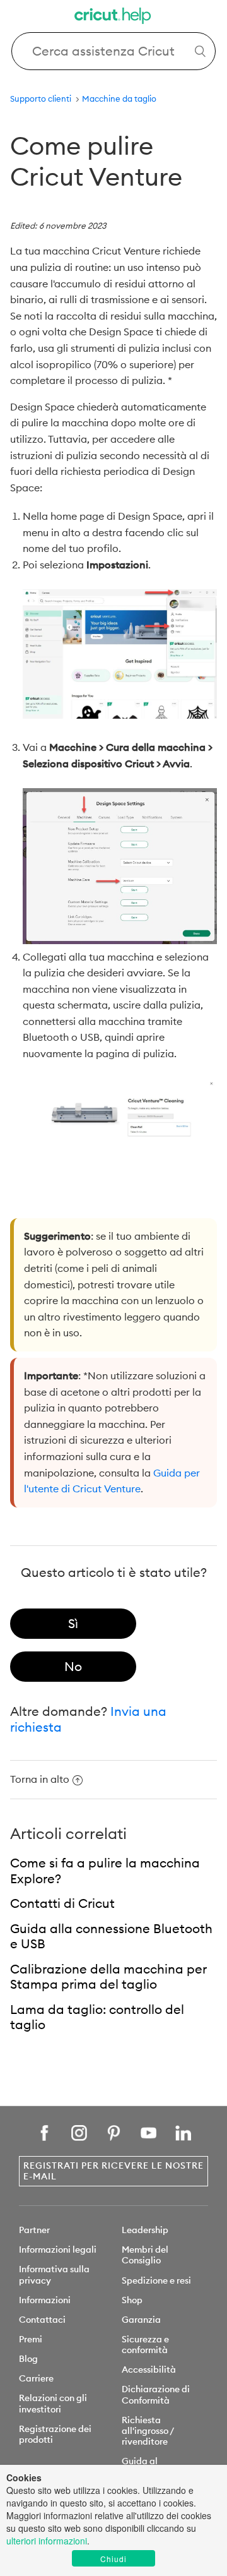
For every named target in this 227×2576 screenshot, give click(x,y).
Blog (28, 2359)
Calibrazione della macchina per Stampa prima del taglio (108, 1977)
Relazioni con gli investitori (53, 2403)
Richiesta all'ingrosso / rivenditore (148, 2431)
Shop (132, 2300)
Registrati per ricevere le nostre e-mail (113, 2171)
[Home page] (113, 17)
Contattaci (42, 2320)
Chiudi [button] (113, 2559)
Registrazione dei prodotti (55, 2434)
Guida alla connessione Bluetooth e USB (111, 1936)
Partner (34, 2230)
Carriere (36, 2378)
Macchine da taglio (119, 99)
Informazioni (45, 2300)
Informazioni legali (58, 2250)
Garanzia (141, 2320)
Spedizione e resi (156, 2280)
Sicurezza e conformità (145, 2345)
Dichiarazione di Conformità (156, 2394)
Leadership (145, 2230)
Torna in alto (40, 1779)
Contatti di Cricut (62, 1903)
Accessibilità (149, 2369)
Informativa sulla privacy (54, 2274)
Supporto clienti (41, 99)
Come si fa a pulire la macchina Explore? (105, 1871)
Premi (31, 2339)
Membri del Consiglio (145, 2255)
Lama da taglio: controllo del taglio (97, 2017)
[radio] (73, 1624)
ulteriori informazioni (47, 2541)
